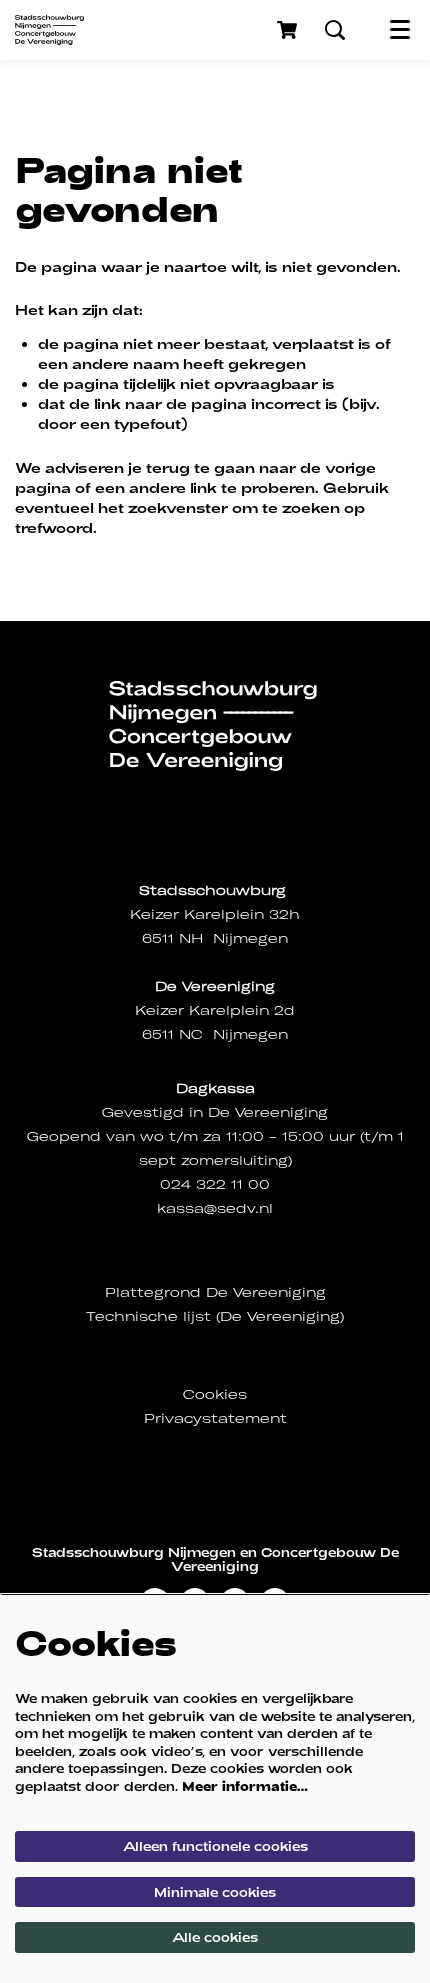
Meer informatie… (245, 1786)
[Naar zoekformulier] (335, 30)
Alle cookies (215, 1937)
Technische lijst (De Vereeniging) (215, 1316)
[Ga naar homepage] (49, 30)
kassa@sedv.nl (215, 1208)
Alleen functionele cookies (215, 1846)
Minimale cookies (215, 1892)
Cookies (215, 1394)
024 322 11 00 (215, 1184)
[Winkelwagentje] (289, 30)
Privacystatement (215, 1418)
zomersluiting (234, 1160)
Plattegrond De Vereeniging (215, 1292)
